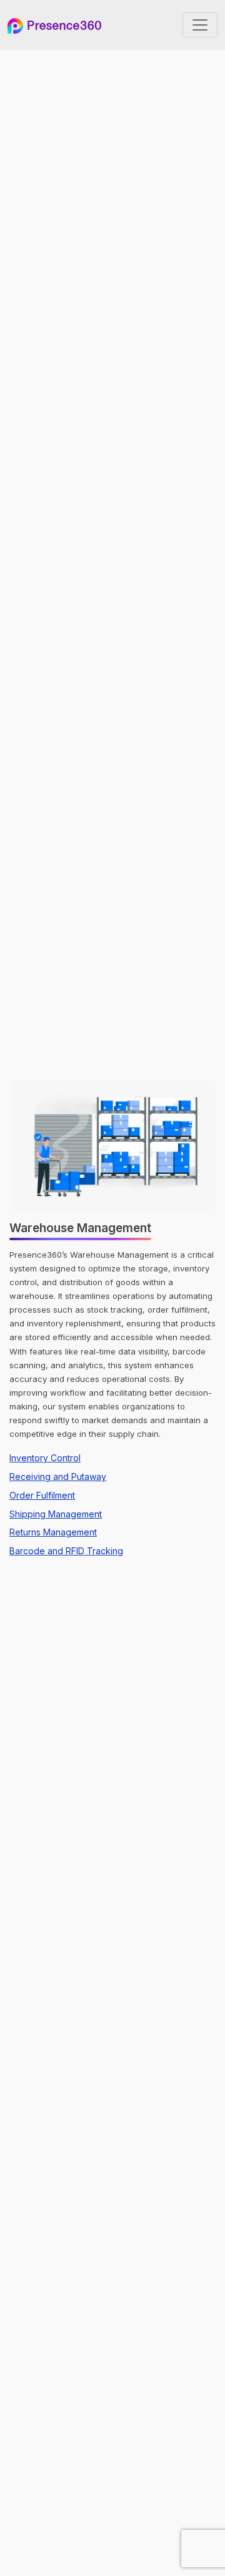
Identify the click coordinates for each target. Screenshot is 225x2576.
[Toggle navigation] (200, 25)
